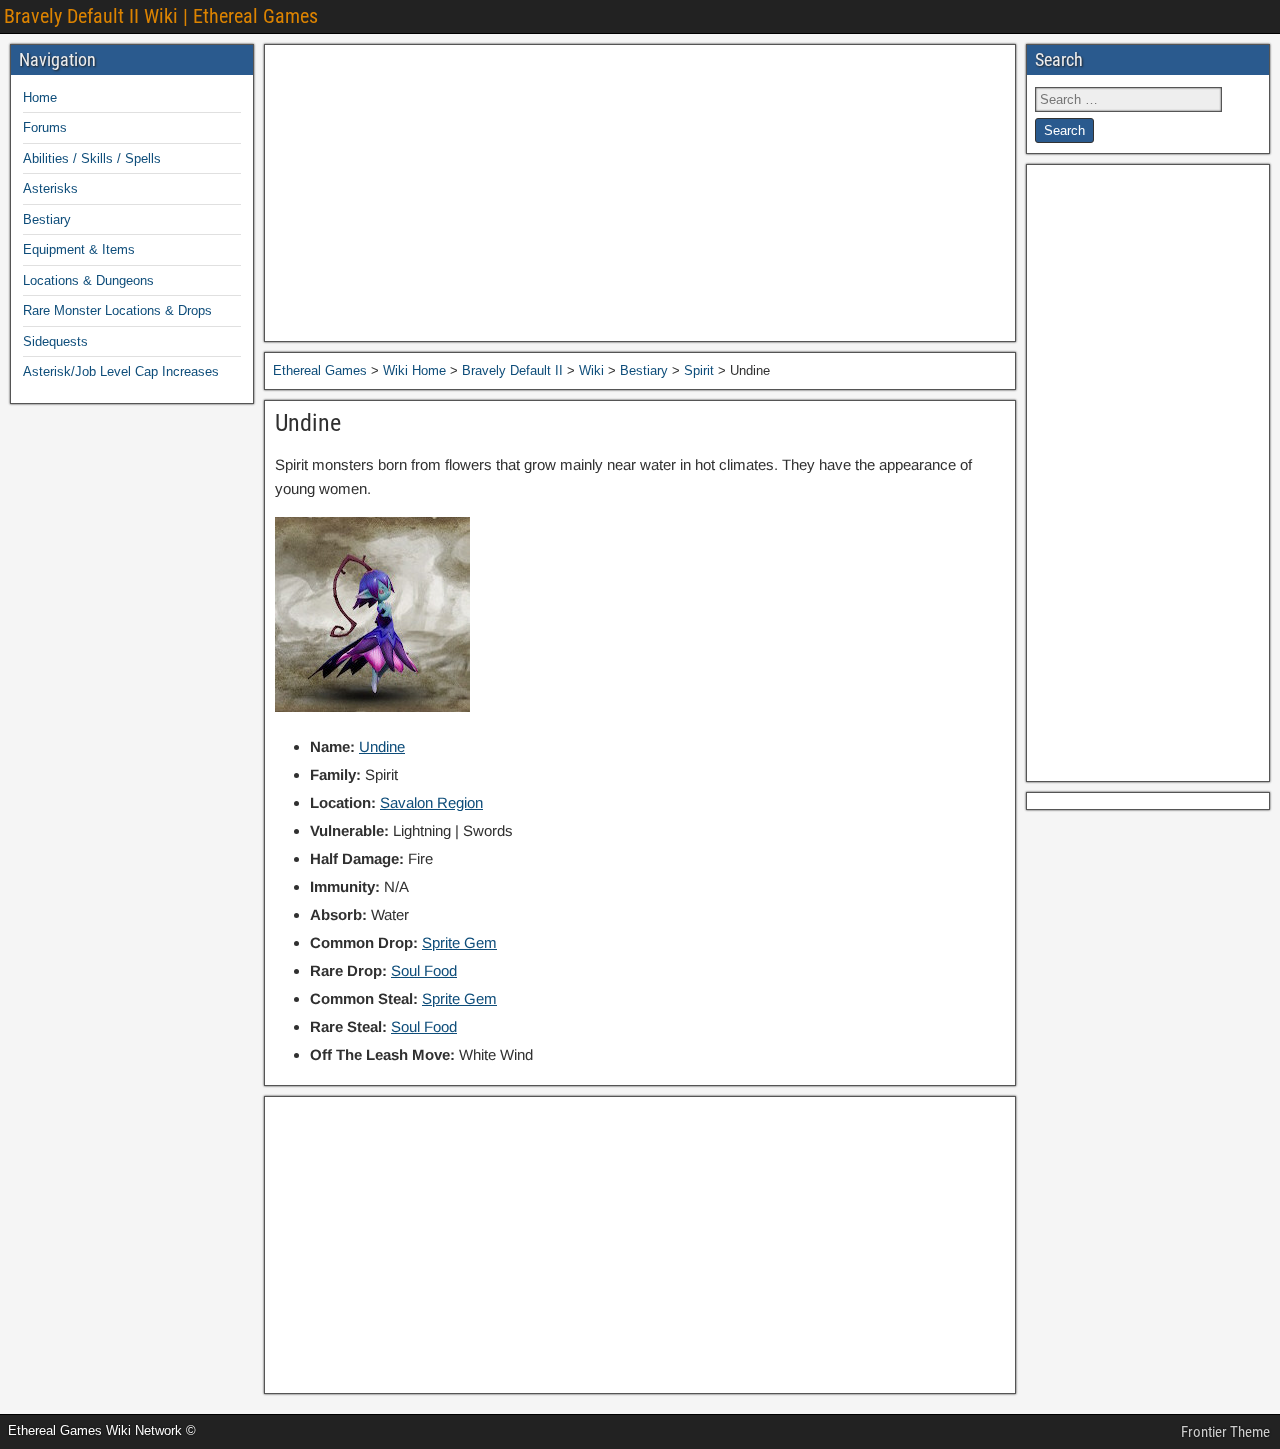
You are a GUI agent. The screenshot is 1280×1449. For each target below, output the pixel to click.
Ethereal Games (320, 370)
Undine (308, 423)
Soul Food (424, 970)
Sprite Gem (459, 942)
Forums (45, 127)
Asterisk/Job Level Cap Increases (121, 371)
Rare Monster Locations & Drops (117, 310)
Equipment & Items (79, 249)
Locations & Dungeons (88, 280)
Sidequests (55, 341)
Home (40, 97)
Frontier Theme (1225, 1432)
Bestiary (47, 219)
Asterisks (50, 188)
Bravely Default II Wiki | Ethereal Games (161, 16)
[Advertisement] (640, 193)
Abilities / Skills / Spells (92, 158)
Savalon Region (431, 802)
